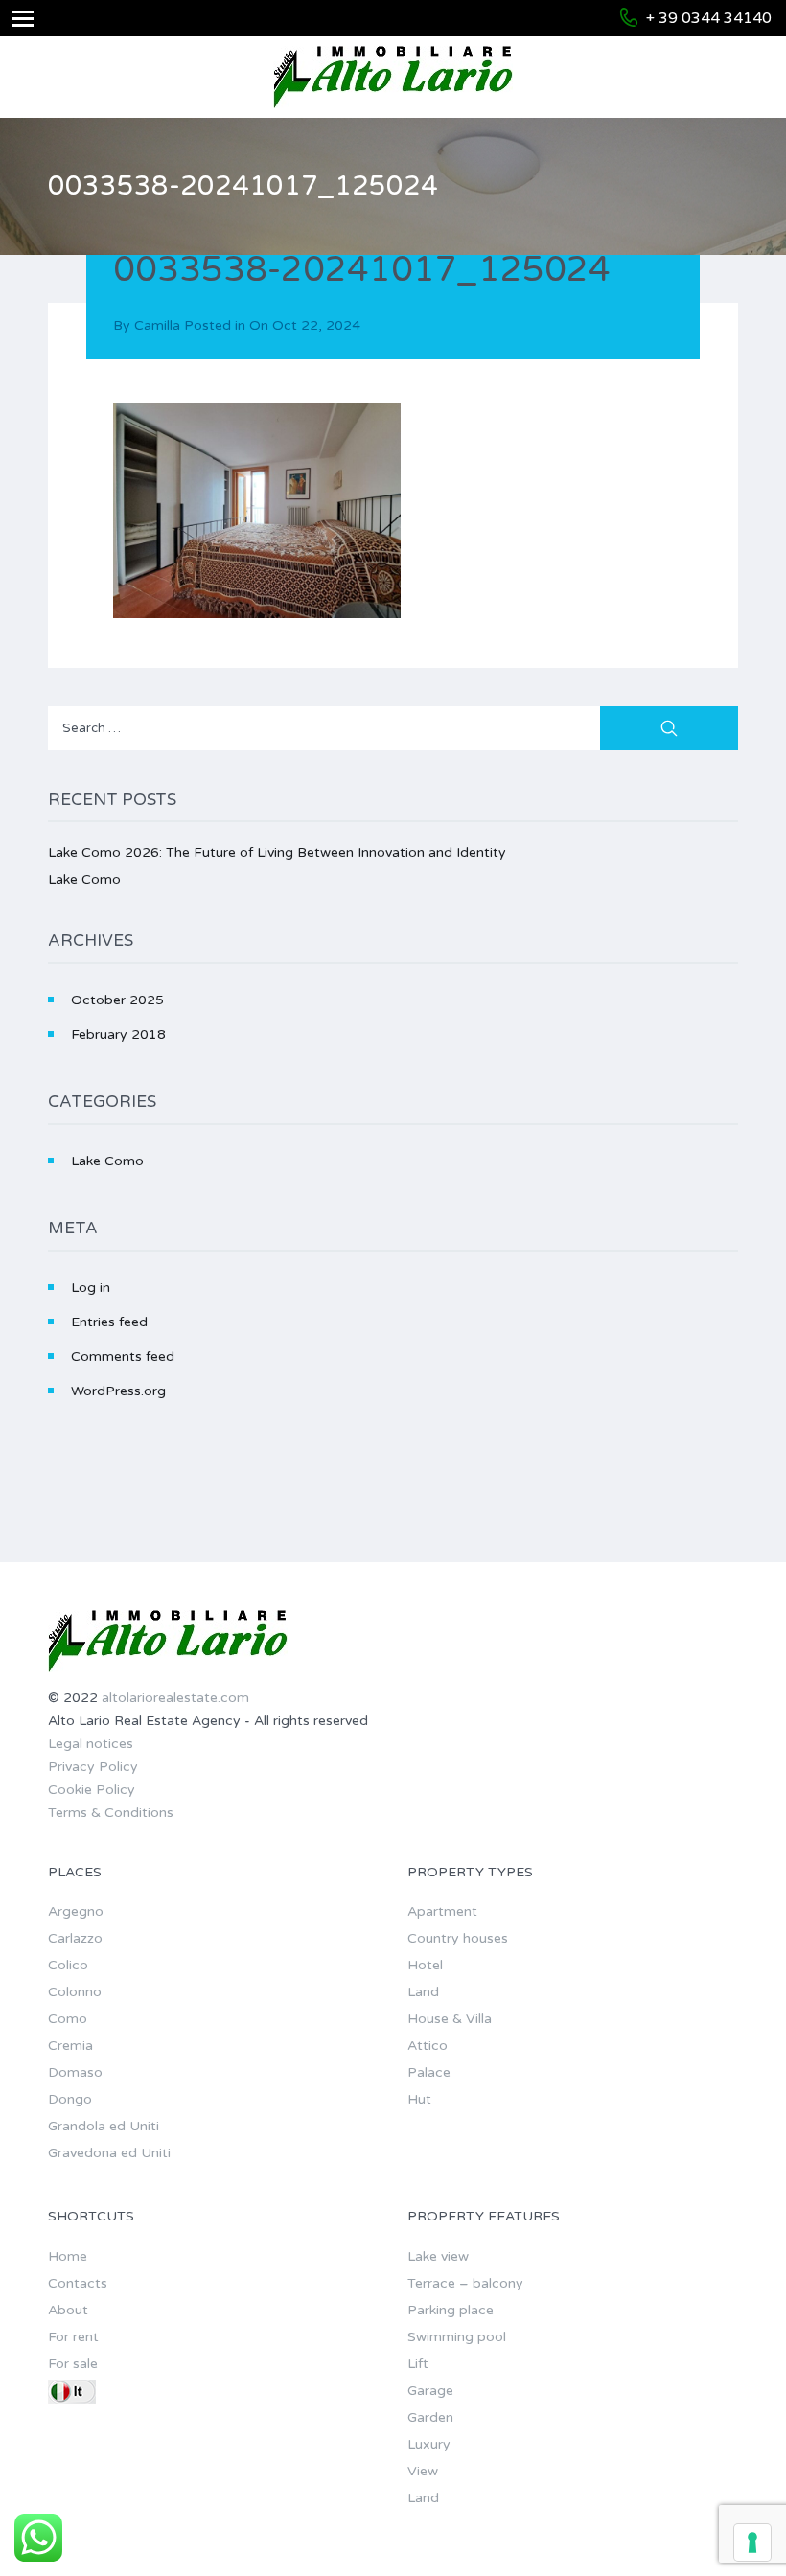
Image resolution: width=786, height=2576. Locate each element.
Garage (430, 2391)
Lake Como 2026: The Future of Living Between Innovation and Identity (277, 852)
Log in (91, 1288)
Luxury (429, 2444)
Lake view (438, 2256)
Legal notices (91, 1744)
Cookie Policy (92, 1790)
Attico (428, 2046)
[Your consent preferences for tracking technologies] (752, 2542)
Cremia (70, 2046)
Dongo (70, 2099)
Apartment (442, 1911)
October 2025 (117, 1000)
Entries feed (109, 1322)
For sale (73, 2364)
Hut (419, 2099)
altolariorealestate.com (175, 1698)
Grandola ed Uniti (104, 2126)
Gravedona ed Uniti (109, 2153)
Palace (429, 2072)
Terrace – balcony (465, 2283)
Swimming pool (457, 2337)
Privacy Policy (93, 1767)
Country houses (458, 1938)
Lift (418, 2364)
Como (68, 2019)
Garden (430, 2417)
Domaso (75, 2072)
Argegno (76, 1911)
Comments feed (123, 1357)
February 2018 (118, 1035)
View (423, 2471)
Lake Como (84, 879)
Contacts (78, 2283)
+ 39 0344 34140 (709, 18)
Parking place (451, 2310)
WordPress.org (118, 1391)
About (68, 2310)
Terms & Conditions (111, 1813)
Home (68, 2256)
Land (423, 1992)
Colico (68, 1965)
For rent (73, 2337)
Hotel (425, 1965)
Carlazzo (75, 1938)
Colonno (75, 1992)
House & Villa (450, 2019)
